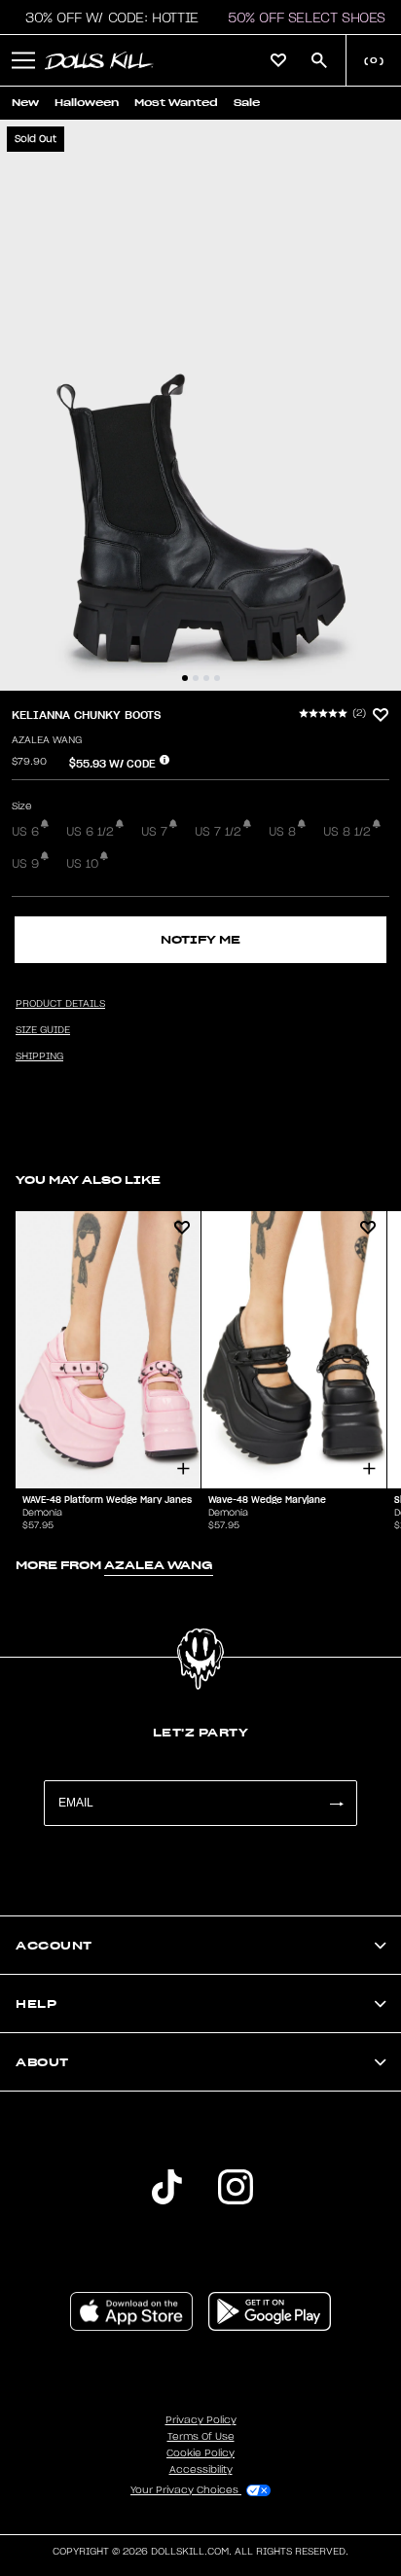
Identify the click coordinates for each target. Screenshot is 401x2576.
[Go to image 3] (206, 678)
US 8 (282, 832)
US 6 (25, 832)
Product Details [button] (60, 1004)
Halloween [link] (87, 103)
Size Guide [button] (43, 1030)
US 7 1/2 (218, 832)
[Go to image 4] (217, 678)
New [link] (25, 103)
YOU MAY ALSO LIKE (88, 1180)
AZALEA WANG (47, 740)
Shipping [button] (39, 1056)
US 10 (82, 864)
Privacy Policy (201, 2420)
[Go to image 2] (196, 678)
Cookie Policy (200, 2453)
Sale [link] (247, 103)
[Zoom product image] (200, 405)
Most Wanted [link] (176, 103)
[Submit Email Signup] (336, 1803)
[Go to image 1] (185, 678)
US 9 (25, 864)
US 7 (154, 832)
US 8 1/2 (347, 832)
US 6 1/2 (90, 832)
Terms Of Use (201, 2437)
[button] (107, 18)
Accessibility (201, 2470)
